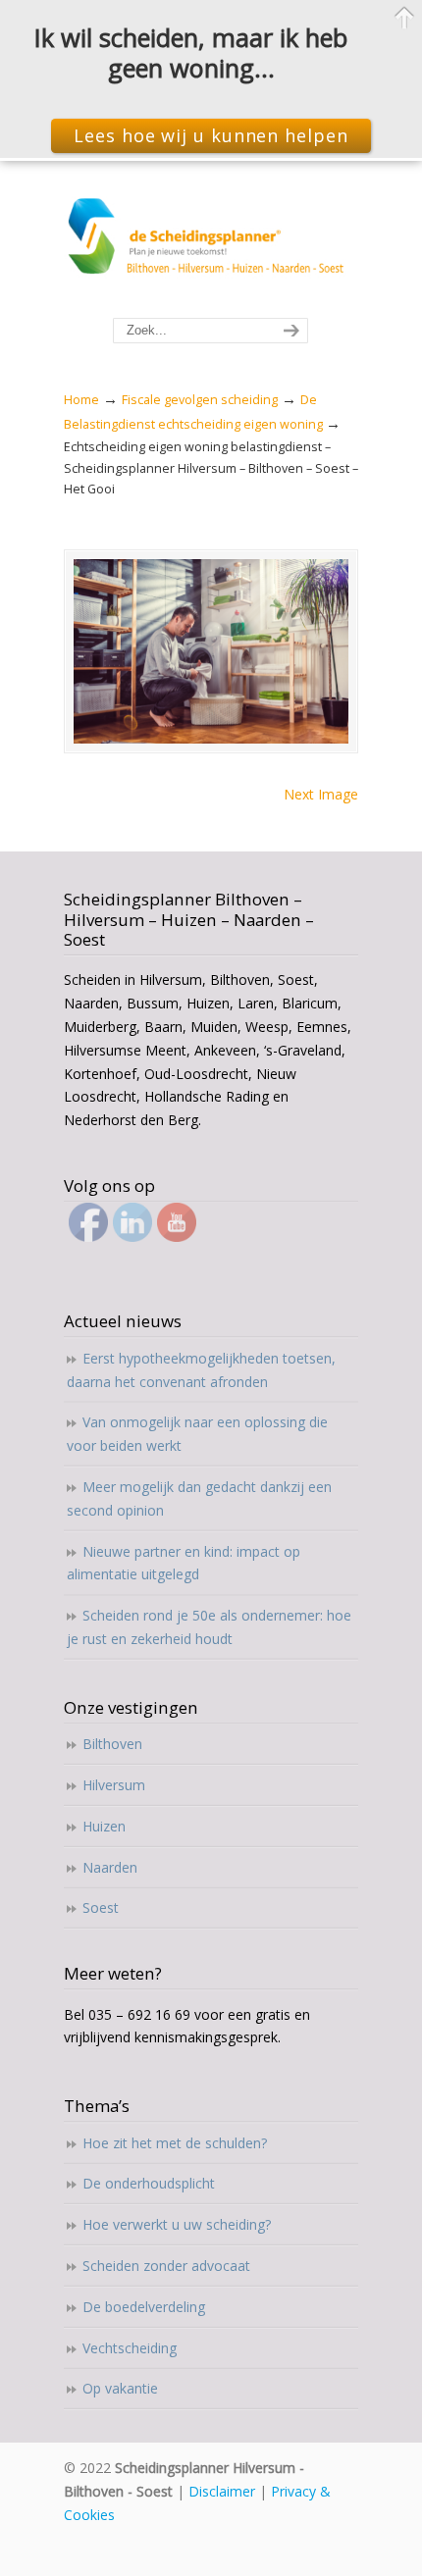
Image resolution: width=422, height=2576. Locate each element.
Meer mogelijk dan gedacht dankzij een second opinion (199, 1498)
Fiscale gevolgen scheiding (200, 400)
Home (81, 400)
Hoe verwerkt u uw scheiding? (177, 2224)
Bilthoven (112, 1744)
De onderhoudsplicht (149, 2183)
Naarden (110, 1867)
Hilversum (114, 1785)
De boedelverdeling (144, 2307)
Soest (101, 1907)
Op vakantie (120, 2388)
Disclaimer (222, 2491)
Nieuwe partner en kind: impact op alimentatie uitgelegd (184, 1563)
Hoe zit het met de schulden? (175, 2143)
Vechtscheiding (130, 2348)
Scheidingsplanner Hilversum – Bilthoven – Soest (211, 240)
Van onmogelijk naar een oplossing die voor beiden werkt (197, 1434)
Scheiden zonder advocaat (166, 2266)
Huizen (104, 1826)
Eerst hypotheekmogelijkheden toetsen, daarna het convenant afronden (201, 1370)
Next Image (321, 794)
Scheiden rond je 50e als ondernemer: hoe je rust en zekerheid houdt (209, 1627)
